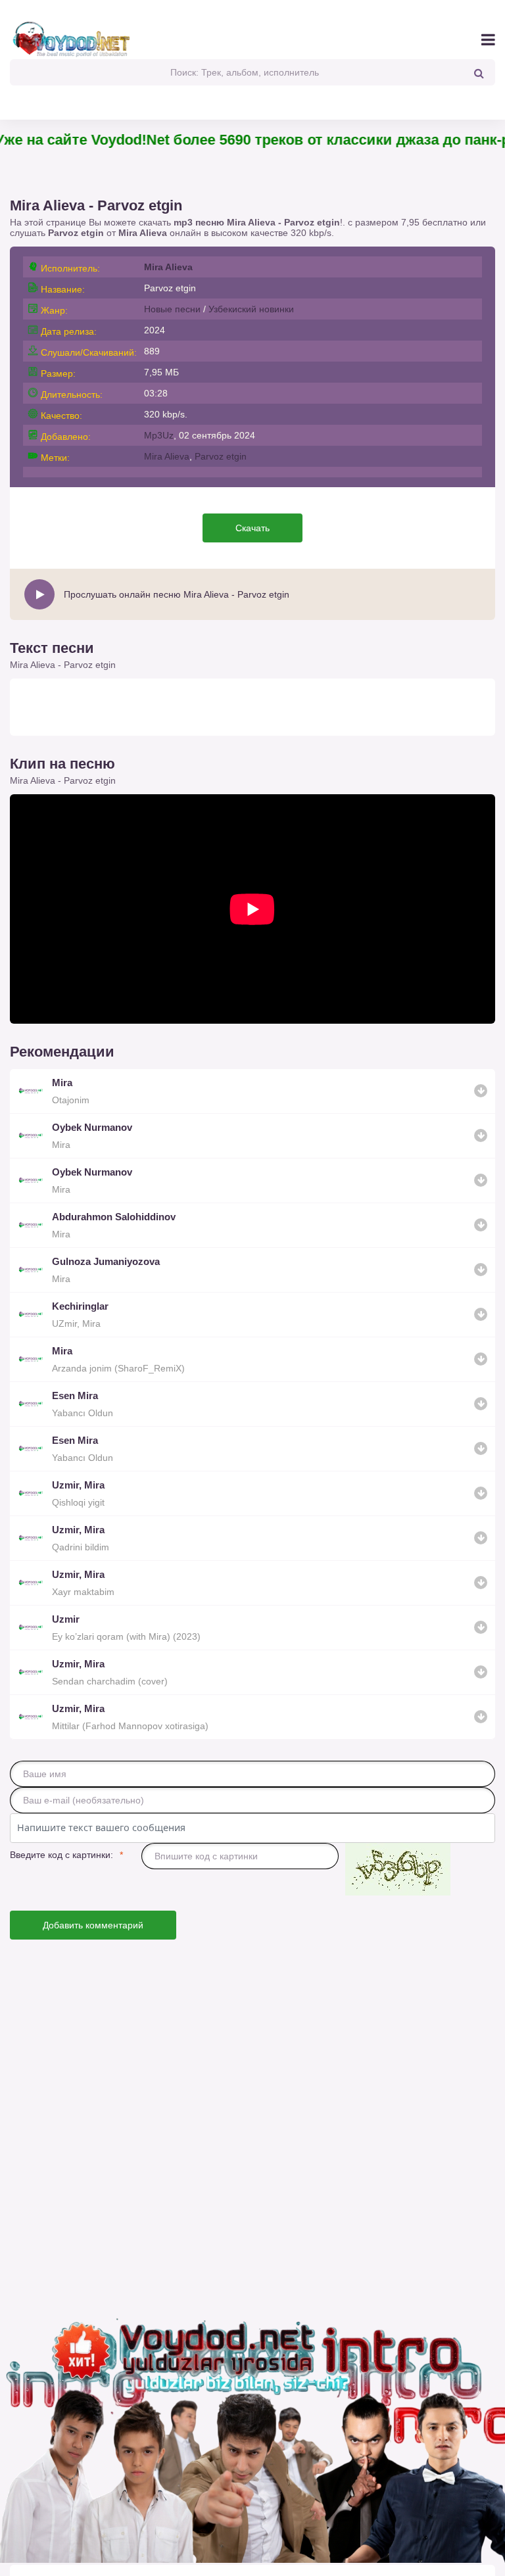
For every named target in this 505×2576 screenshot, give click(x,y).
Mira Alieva (143, 233)
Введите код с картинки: (61, 1855)
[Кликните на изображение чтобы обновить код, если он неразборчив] (398, 1870)
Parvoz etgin (221, 456)
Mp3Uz (159, 435)
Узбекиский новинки (251, 309)
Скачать (252, 528)
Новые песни (172, 309)
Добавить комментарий (93, 1925)
